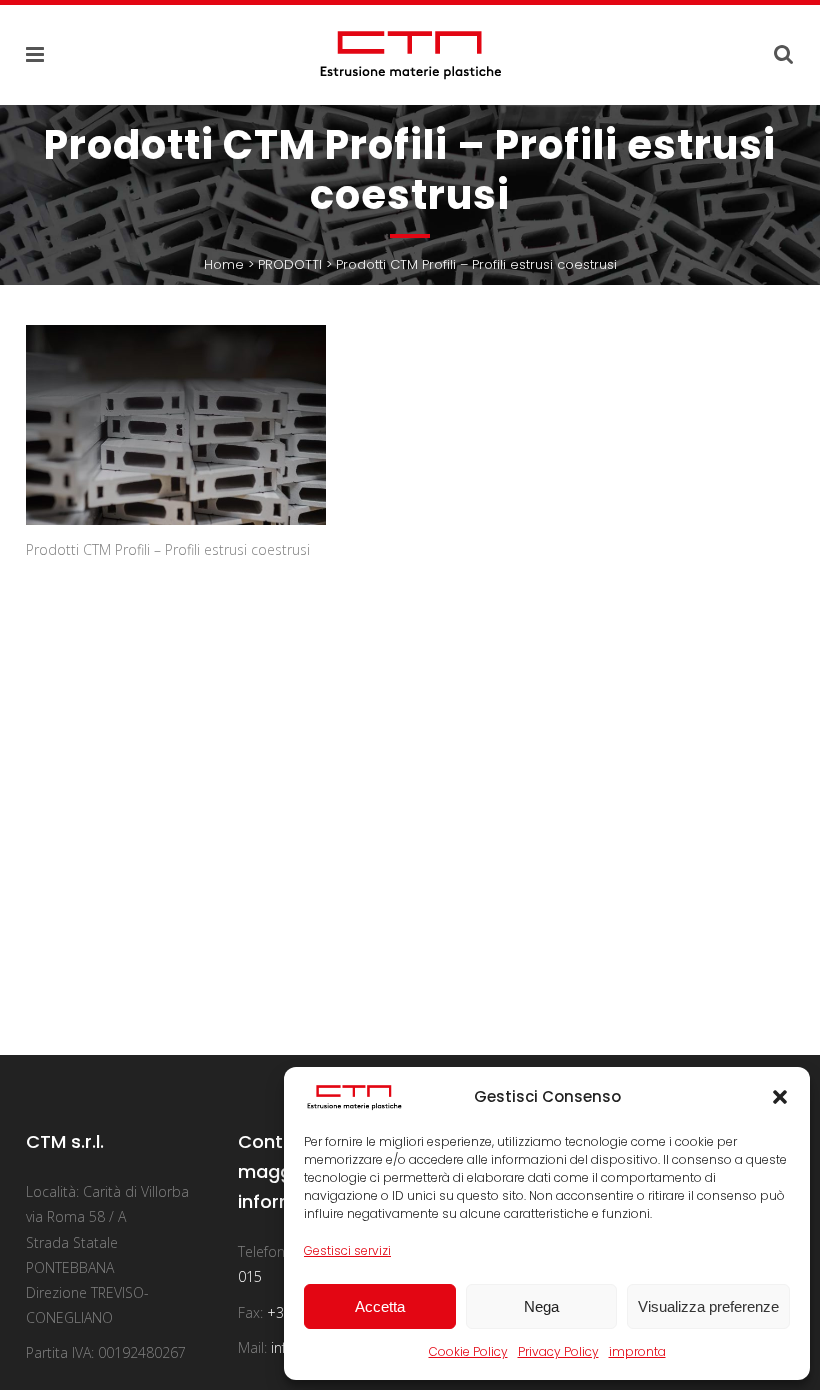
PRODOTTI (290, 264)
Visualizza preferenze (708, 1306)
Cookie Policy (468, 1351)
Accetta (380, 1306)
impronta (637, 1351)
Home (224, 264)
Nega (541, 1306)
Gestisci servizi (347, 1250)
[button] (780, 1097)
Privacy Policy (558, 1351)
